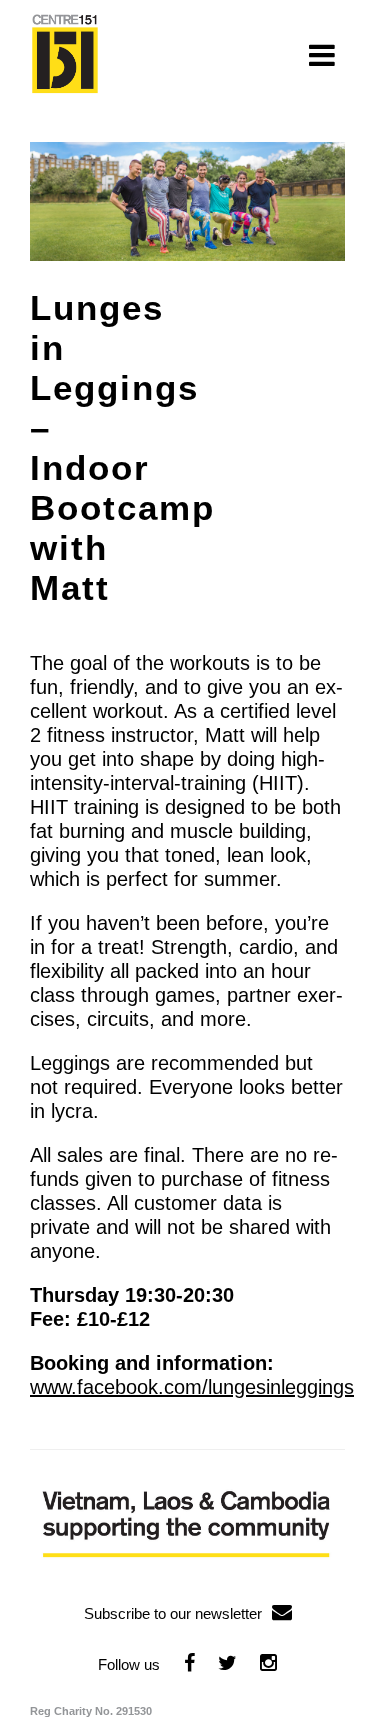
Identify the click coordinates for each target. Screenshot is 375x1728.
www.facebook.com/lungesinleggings (192, 1387)
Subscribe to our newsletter (173, 1613)
